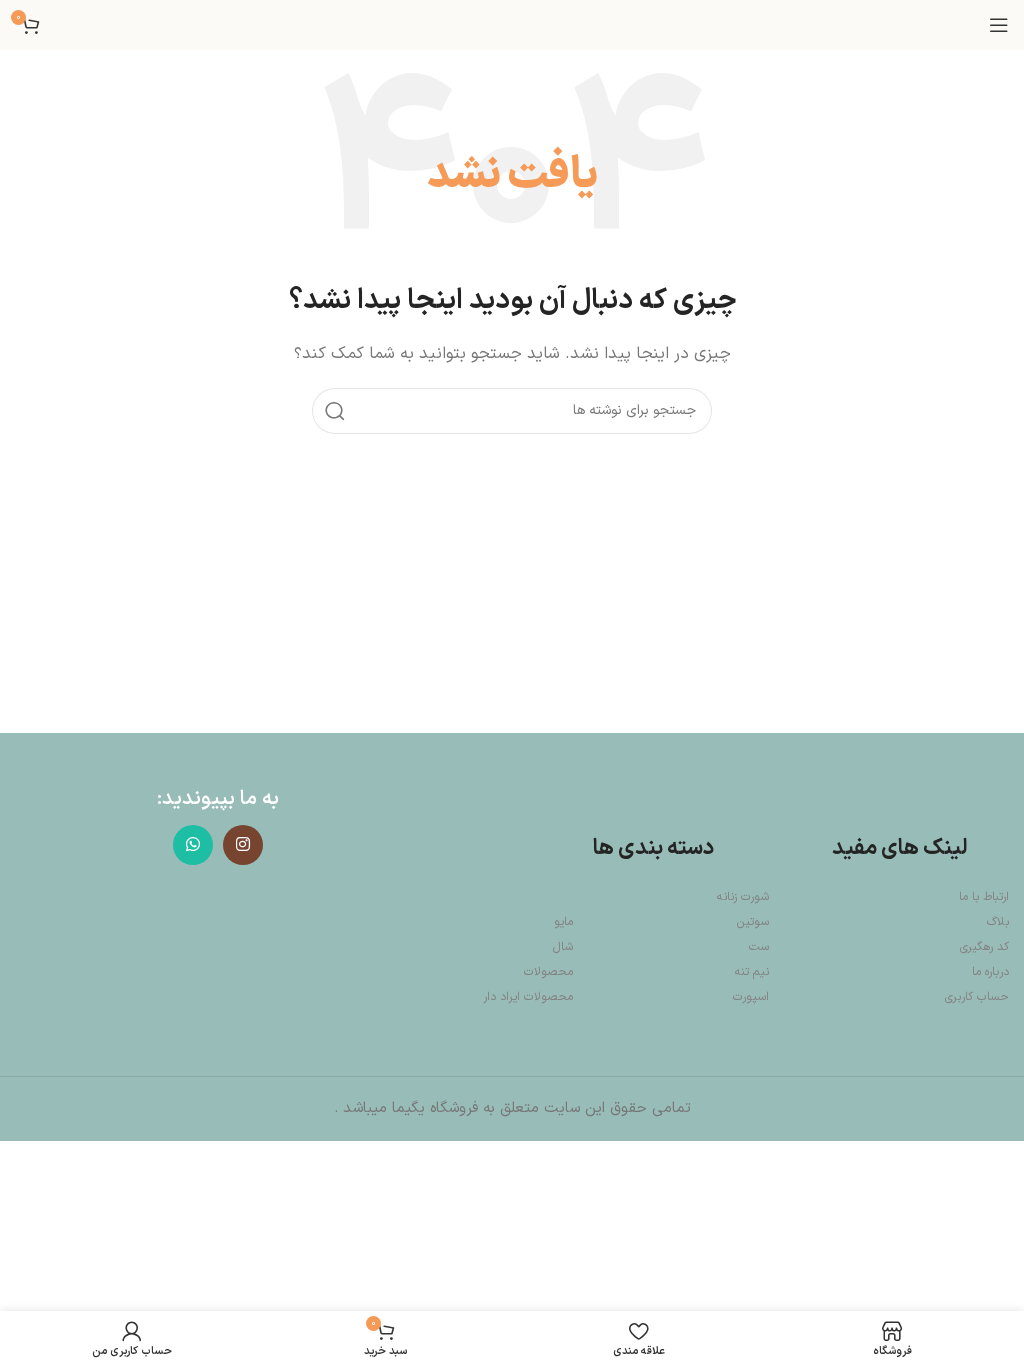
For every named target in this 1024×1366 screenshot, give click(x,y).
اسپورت (751, 997)
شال (563, 947)
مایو (563, 922)
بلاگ (998, 922)
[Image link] (218, 963)
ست (759, 947)
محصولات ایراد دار (528, 997)
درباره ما (990, 972)
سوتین (753, 922)
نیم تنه (752, 972)
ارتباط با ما (984, 897)
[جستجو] (335, 411)
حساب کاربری (977, 997)
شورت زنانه (743, 897)
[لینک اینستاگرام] (243, 845)
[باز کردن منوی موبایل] (999, 25)
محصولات (548, 972)
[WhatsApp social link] (193, 845)
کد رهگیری (984, 947)
